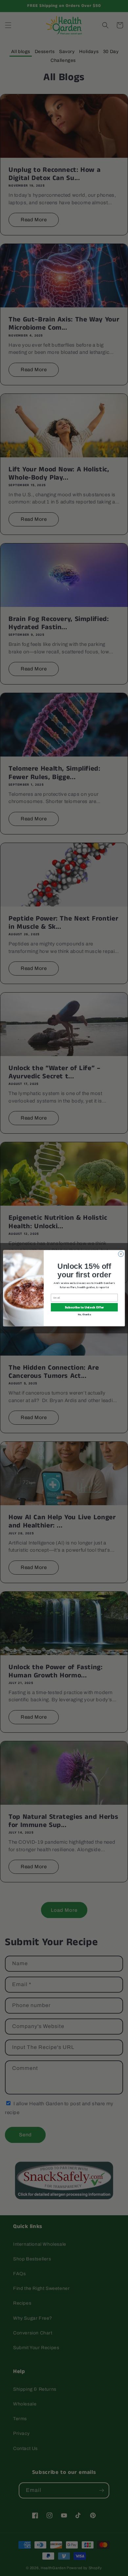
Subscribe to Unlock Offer (84, 1307)
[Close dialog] (121, 1254)
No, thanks (84, 1314)
